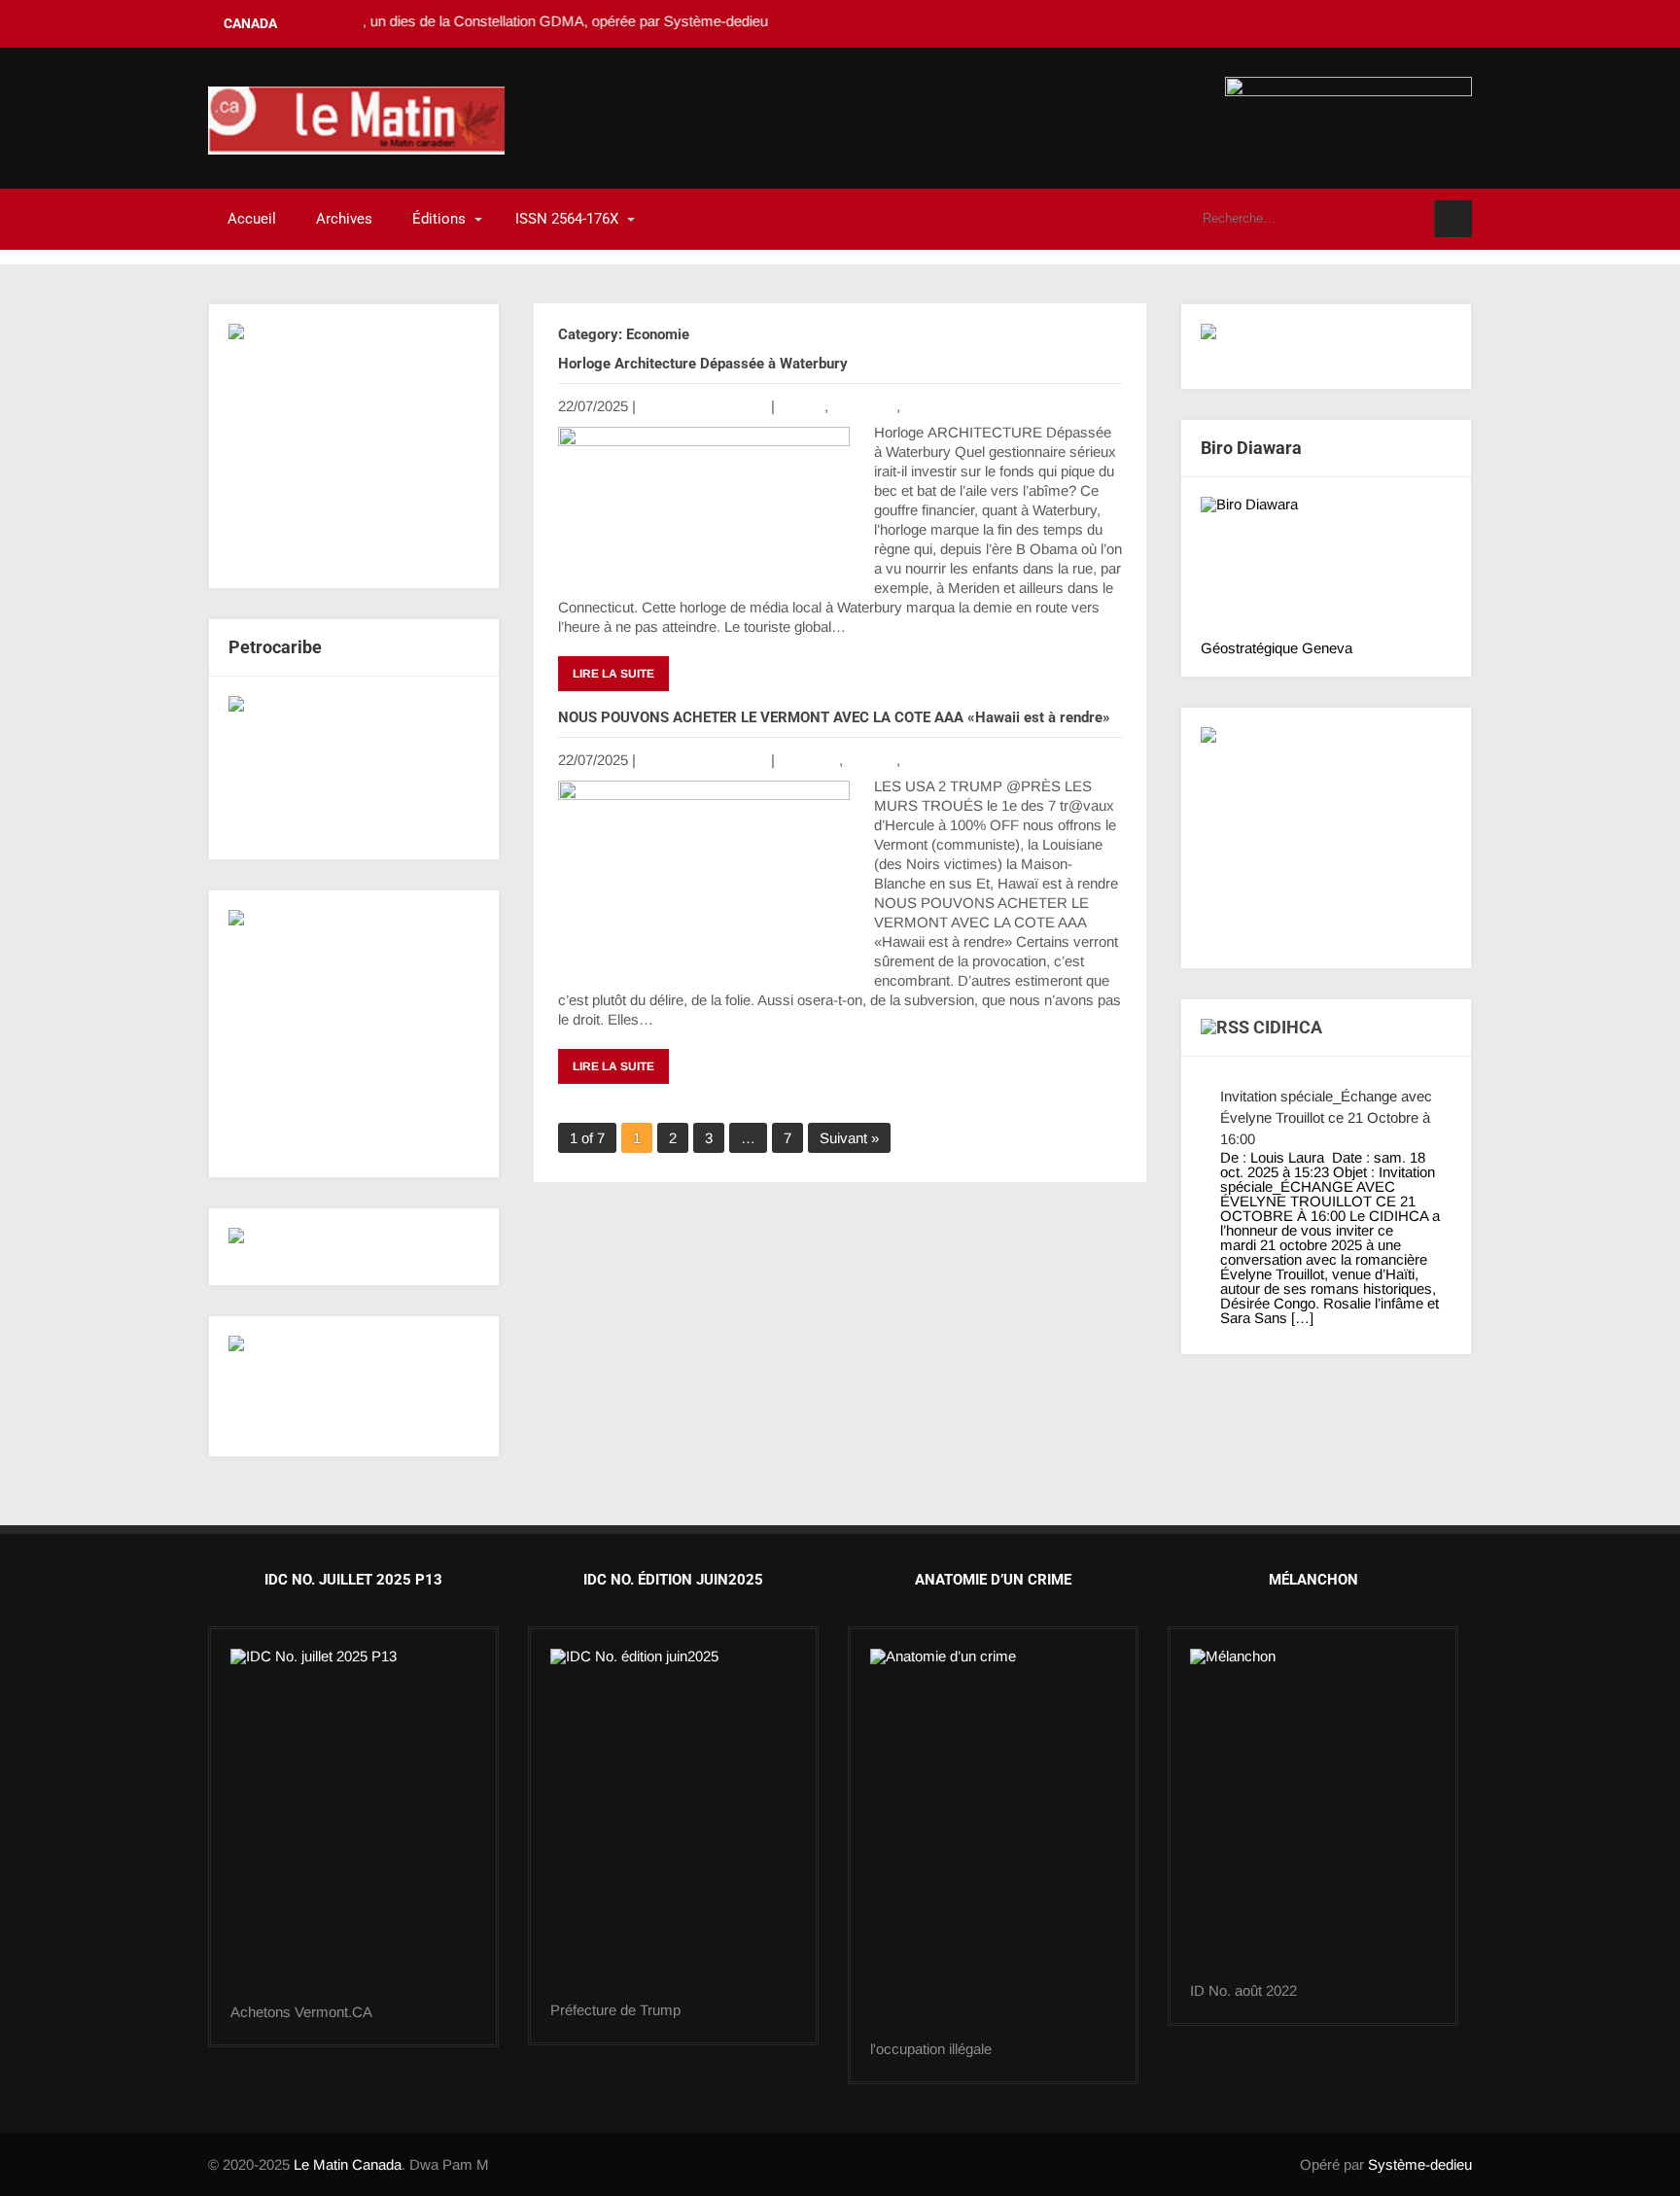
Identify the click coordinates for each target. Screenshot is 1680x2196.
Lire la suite (613, 674)
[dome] (673, 1826)
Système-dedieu (1420, 2164)
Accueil (252, 219)
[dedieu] (1326, 347)
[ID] (993, 1845)
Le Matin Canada (348, 2164)
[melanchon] (1313, 1816)
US (914, 406)
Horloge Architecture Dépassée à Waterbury (703, 364)
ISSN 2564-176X (567, 219)
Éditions (439, 219)
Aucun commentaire (703, 406)
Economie (864, 406)
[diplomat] (354, 1386)
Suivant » (849, 1138)
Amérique (808, 760)
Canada (872, 760)
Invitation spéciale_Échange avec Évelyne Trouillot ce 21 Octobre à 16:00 (1326, 1117)
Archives (344, 219)
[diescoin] (354, 446)
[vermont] (353, 1827)
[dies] (354, 768)
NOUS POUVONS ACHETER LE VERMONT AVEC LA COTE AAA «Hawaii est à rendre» (834, 717)
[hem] (354, 1034)
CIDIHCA (1288, 1027)
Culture (802, 406)
